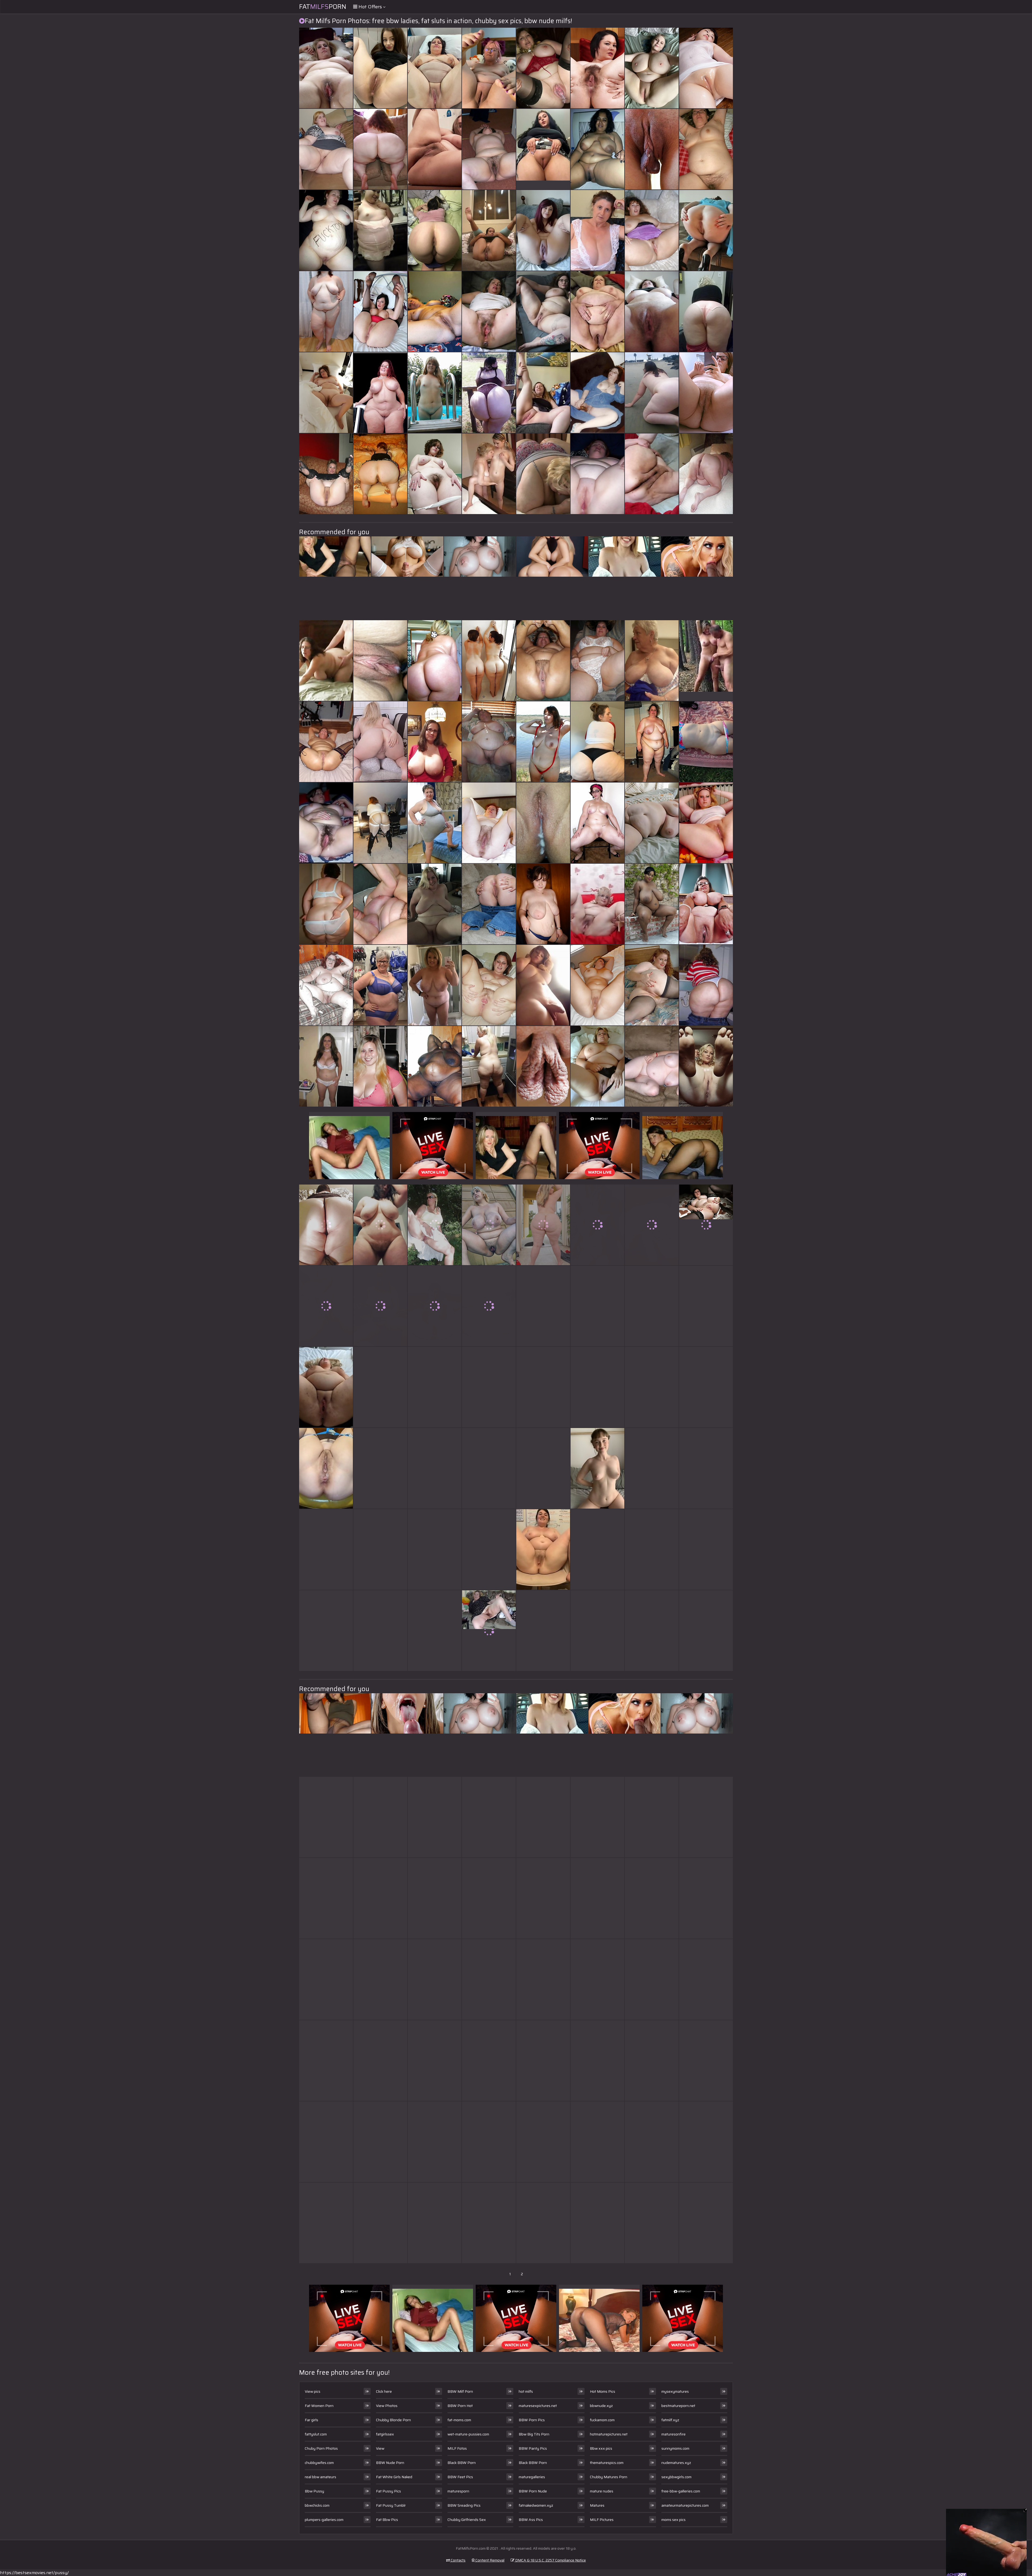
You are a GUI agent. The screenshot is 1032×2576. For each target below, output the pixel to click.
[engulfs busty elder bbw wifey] (435, 2223)
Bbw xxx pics (601, 2448)
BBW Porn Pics (532, 2420)
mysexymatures (675, 2391)
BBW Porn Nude (533, 2491)
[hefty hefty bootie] (543, 474)
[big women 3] (597, 1066)
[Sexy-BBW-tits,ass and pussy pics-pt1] (652, 2223)
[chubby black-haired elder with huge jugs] (652, 1468)
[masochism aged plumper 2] (706, 1468)
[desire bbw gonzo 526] (652, 1979)
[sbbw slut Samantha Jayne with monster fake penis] (652, 1225)
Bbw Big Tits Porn (534, 2434)
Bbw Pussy (314, 2491)
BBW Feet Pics (460, 2477)
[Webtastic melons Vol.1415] (597, 2223)
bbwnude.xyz (601, 2406)
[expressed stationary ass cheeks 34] (435, 661)
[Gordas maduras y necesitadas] (326, 230)
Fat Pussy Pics (388, 2491)
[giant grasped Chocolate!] (652, 904)
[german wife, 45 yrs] (597, 1225)
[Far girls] (543, 985)
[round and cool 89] (597, 823)
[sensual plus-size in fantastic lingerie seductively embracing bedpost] (435, 1468)
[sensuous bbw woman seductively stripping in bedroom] (326, 2142)
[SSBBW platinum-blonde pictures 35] (652, 1387)
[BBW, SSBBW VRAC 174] (543, 1898)
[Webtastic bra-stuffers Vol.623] (326, 1631)
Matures (597, 2505)
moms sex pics (673, 2520)
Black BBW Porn (462, 2463)
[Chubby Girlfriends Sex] (326, 823)
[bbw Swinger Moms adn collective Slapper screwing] (706, 1898)
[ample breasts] (489, 2223)
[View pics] (326, 1387)
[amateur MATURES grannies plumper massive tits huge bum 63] (706, 904)
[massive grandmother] (380, 1468)
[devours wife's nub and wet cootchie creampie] (380, 661)
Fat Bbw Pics (387, 2520)
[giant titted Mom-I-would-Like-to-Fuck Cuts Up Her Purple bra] (380, 2142)
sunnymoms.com (675, 2448)
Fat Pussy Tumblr (391, 2505)
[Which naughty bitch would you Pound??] (435, 1898)
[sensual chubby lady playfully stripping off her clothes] (435, 311)
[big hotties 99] (543, 230)
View (380, 2448)
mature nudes (602, 2491)
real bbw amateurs (320, 2477)
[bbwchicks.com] (489, 1066)
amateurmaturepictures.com (685, 2505)
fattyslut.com (316, 2434)
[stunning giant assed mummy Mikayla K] (543, 1387)
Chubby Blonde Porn (393, 2420)
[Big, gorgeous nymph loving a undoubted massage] (597, 474)
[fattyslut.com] (543, 149)
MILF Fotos (457, 2448)
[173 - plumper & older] (489, 2142)
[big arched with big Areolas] (489, 2061)
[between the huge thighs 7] (326, 149)
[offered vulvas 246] (652, 1631)
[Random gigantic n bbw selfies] (706, 1817)
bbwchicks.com (317, 2505)
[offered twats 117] (706, 823)
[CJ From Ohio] (380, 1306)
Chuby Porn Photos (321, 2448)
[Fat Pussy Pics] (597, 1468)
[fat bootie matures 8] (489, 904)
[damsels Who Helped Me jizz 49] (706, 393)
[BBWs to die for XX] (326, 68)
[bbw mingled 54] (652, 393)
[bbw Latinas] (326, 1817)
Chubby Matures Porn (609, 2477)
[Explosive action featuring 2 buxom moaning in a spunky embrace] (326, 1898)
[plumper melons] (326, 1979)
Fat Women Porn (319, 2406)
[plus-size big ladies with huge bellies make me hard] (326, 311)
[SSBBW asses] (489, 393)
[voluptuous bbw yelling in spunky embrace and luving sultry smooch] (652, 1306)
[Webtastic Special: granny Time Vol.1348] (597, 1817)
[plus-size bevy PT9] (597, 661)
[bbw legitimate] (597, 985)
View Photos (387, 2406)
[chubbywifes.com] (489, 474)
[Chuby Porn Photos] (706, 230)
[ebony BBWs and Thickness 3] (652, 2142)
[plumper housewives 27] (380, 2061)
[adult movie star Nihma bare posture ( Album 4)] (489, 230)
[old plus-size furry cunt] (543, 1631)
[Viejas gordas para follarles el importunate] (489, 1468)
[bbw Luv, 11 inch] (435, 474)
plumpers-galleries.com (324, 2520)
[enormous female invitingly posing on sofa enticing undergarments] (652, 1066)
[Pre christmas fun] (706, 1549)
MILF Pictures (602, 2520)
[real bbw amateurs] (380, 230)
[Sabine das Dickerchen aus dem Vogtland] (326, 2223)
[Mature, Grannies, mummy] (489, 823)
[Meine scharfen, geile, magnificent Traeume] (435, 393)
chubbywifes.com (319, 2463)
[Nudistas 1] (706, 1387)
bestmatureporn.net (678, 2406)
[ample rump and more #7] (326, 1306)
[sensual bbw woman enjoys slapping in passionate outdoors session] (706, 68)
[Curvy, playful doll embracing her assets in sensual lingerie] (380, 1387)
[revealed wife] (597, 393)
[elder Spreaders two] (597, 1549)
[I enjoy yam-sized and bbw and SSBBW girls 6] (380, 1225)
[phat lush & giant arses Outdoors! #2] (597, 1306)
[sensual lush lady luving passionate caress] (489, 149)
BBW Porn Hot (460, 2406)
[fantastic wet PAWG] (706, 1066)
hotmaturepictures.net (609, 2434)
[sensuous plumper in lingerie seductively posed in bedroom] (706, 2223)
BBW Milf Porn (460, 2391)
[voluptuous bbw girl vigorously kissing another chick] (543, 1306)
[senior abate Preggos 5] (543, 2223)
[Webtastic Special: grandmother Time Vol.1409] (706, 2061)
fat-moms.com (459, 2420)
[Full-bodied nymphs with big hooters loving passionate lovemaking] (380, 1549)
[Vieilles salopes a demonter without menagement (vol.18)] (543, 742)
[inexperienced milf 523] (435, 1306)
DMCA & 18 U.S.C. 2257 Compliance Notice (550, 2560)
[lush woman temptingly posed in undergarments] (489, 1306)
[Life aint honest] (706, 2142)
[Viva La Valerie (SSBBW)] (652, 1898)
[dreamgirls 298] (597, 1979)
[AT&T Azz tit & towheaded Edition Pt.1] (380, 149)
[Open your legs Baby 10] (380, 311)
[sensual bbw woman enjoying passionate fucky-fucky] (597, 1387)
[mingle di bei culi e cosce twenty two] (652, 1549)
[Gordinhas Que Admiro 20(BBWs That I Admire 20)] (435, 1066)
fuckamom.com (602, 2420)
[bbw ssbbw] (597, 1631)
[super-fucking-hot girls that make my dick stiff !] (326, 985)
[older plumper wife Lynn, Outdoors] (435, 1225)
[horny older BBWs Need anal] (706, 474)
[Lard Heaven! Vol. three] (652, 474)
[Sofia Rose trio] (706, 1979)
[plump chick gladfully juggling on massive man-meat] (543, 1225)
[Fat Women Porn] (597, 311)
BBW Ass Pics (531, 2520)
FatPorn (323, 7)
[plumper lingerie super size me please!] (489, 1898)
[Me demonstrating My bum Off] (706, 311)
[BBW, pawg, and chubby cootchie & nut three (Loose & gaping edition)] (380, 1817)
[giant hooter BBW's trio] (652, 230)
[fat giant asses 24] (326, 1225)
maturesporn (458, 2491)
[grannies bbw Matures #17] (489, 742)
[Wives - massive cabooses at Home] (380, 474)
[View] (543, 393)
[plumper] (706, 985)
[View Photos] (326, 1468)
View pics (313, 2391)
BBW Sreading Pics (464, 2505)
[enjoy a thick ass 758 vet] (435, 1979)
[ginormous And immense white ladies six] (597, 742)
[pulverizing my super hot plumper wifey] (435, 2061)
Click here (384, 2391)
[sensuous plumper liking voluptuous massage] (435, 1817)
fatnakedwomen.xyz (536, 2505)
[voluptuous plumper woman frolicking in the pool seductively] (597, 2142)
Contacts (458, 2560)
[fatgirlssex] (597, 904)
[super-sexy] (380, 1898)
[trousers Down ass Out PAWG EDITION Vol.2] (380, 2223)
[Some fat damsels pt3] (380, 1979)
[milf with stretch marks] (380, 1631)
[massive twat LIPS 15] (543, 1066)
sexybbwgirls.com (676, 2477)
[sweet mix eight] (652, 149)
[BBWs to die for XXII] (326, 393)
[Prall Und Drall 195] (435, 904)
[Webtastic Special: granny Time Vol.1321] (597, 230)
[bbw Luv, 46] (652, 311)
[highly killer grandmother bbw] (489, 1817)
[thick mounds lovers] (652, 68)
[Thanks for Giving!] (380, 1066)
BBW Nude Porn (390, 2463)
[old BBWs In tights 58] (706, 1631)
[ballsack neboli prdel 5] (489, 661)
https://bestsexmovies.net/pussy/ (34, 2573)
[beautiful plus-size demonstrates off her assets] (326, 2061)
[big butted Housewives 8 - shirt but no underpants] (435, 230)
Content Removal (490, 2560)
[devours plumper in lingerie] (489, 1549)
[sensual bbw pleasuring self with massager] (435, 2142)
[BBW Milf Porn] (489, 1631)
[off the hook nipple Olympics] (489, 1225)
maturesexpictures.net (538, 2406)
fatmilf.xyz (670, 2420)
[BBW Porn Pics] (326, 904)
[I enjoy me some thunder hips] (706, 1306)
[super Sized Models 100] (652, 742)
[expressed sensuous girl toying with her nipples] (652, 1817)
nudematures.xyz (676, 2463)
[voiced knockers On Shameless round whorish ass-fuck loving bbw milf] (435, 985)
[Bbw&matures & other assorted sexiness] (326, 742)
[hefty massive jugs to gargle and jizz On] (543, 311)
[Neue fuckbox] (435, 1387)
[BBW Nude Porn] (706, 1225)
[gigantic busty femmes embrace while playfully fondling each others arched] (435, 68)
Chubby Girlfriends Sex (467, 2520)
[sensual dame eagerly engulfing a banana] (380, 904)
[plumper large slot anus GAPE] (489, 985)
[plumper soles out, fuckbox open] (489, 1387)
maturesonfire (673, 2434)
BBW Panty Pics (533, 2448)
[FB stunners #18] (326, 1066)
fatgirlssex (385, 2434)
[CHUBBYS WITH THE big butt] (326, 474)
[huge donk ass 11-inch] (543, 1468)
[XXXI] (543, 1817)
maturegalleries (532, 2477)
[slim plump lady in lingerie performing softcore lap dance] (326, 1549)
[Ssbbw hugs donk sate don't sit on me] (652, 2061)
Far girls (311, 2420)
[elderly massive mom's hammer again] (652, 823)
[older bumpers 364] (652, 661)
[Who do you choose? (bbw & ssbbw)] (543, 661)
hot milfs (526, 2391)
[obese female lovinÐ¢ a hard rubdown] (543, 823)
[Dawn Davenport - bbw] (543, 2061)
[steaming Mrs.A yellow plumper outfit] (435, 1549)
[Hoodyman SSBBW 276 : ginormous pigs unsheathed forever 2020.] (597, 2061)
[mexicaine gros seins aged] (597, 149)
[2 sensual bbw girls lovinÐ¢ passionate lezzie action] (489, 68)
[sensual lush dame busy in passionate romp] (706, 149)
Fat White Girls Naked (394, 2477)
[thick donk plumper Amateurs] (435, 1631)
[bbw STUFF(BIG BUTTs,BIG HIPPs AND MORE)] (380, 393)
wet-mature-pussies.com (468, 2434)
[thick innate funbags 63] (435, 742)
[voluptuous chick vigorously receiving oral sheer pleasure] (543, 1979)
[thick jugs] (543, 2142)
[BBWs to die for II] (543, 904)
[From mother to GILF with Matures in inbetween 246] (706, 742)
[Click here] (543, 1549)
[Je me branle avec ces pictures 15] (489, 311)
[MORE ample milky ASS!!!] (380, 823)
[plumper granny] (597, 1898)
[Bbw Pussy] (706, 661)
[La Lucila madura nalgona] (489, 1979)
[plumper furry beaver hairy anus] (597, 68)
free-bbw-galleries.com (681, 2491)
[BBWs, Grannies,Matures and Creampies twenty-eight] (543, 68)
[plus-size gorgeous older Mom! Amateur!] (435, 823)
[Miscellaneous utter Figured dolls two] (652, 985)
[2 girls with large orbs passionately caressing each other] (326, 661)
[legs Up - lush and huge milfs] (380, 68)
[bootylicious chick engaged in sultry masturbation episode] (435, 149)
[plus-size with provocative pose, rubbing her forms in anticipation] (380, 742)
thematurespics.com (607, 2463)
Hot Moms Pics (603, 2391)
